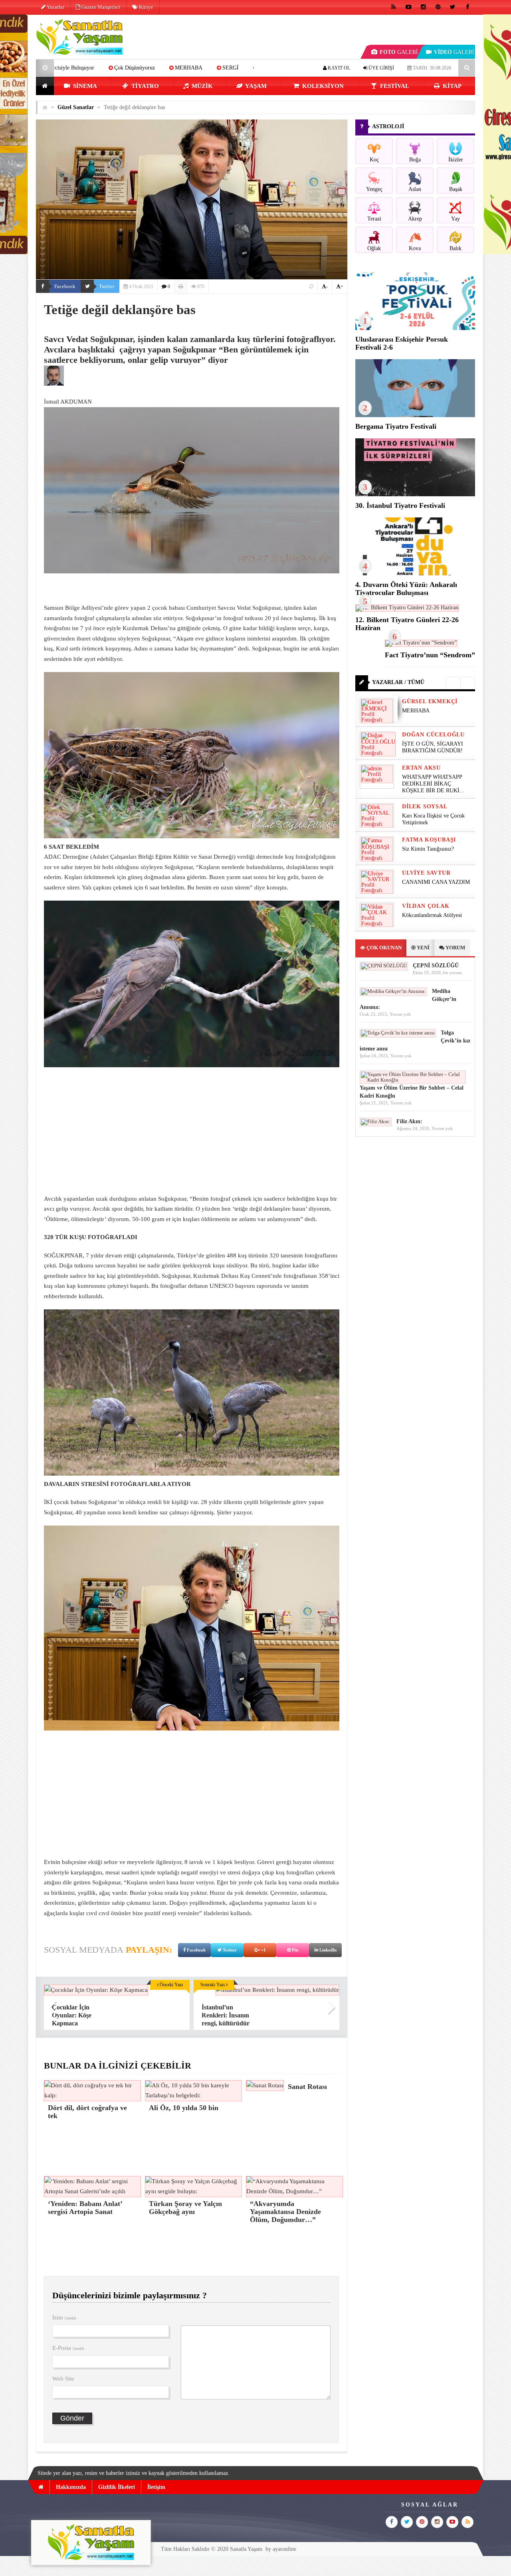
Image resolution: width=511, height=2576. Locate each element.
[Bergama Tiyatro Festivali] (415, 415)
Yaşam (255, 86)
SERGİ (92, 68)
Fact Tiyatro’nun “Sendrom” (430, 655)
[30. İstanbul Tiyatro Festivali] (415, 494)
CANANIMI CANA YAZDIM (436, 882)
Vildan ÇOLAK (426, 906)
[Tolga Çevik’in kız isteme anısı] (398, 1033)
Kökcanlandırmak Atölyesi (432, 915)
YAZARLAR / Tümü (398, 682)
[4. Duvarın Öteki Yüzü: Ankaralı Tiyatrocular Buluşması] (415, 574)
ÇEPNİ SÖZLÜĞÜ (436, 966)
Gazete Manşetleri (100, 7)
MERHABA (416, 711)
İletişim (156, 2487)
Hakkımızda (71, 2487)
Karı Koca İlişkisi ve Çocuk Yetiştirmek (433, 819)
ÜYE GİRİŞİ (381, 68)
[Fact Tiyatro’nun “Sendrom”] (421, 643)
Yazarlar (55, 7)
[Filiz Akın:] (376, 1121)
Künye (146, 7)
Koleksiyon (322, 86)
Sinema (84, 86)
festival (394, 86)
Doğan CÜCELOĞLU (433, 735)
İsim (64, 2317)
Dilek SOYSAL (425, 807)
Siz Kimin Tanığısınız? (428, 849)
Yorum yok (400, 1014)
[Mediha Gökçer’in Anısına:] (393, 991)
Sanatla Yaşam (246, 2549)
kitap (451, 86)
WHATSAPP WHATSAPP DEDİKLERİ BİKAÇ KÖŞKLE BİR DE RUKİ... (433, 784)
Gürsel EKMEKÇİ (430, 701)
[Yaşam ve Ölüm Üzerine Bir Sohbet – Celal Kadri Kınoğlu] (413, 1080)
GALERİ (399, 52)
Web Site (63, 2379)
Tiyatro (144, 86)
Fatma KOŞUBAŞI (429, 840)
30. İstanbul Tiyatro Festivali (400, 505)
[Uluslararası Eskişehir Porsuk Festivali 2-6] (415, 328)
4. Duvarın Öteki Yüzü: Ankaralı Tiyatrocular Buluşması (406, 589)
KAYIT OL (338, 68)
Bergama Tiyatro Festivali (396, 426)
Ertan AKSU (421, 768)
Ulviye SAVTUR (426, 873)
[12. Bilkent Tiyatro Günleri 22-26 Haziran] (407, 608)
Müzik (201, 86)
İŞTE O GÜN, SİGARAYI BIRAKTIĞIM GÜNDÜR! (181, 68)
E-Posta (68, 2348)
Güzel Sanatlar (76, 107)
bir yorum (453, 973)
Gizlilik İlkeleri (117, 2487)
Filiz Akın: (409, 1121)
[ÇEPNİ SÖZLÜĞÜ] (384, 966)
